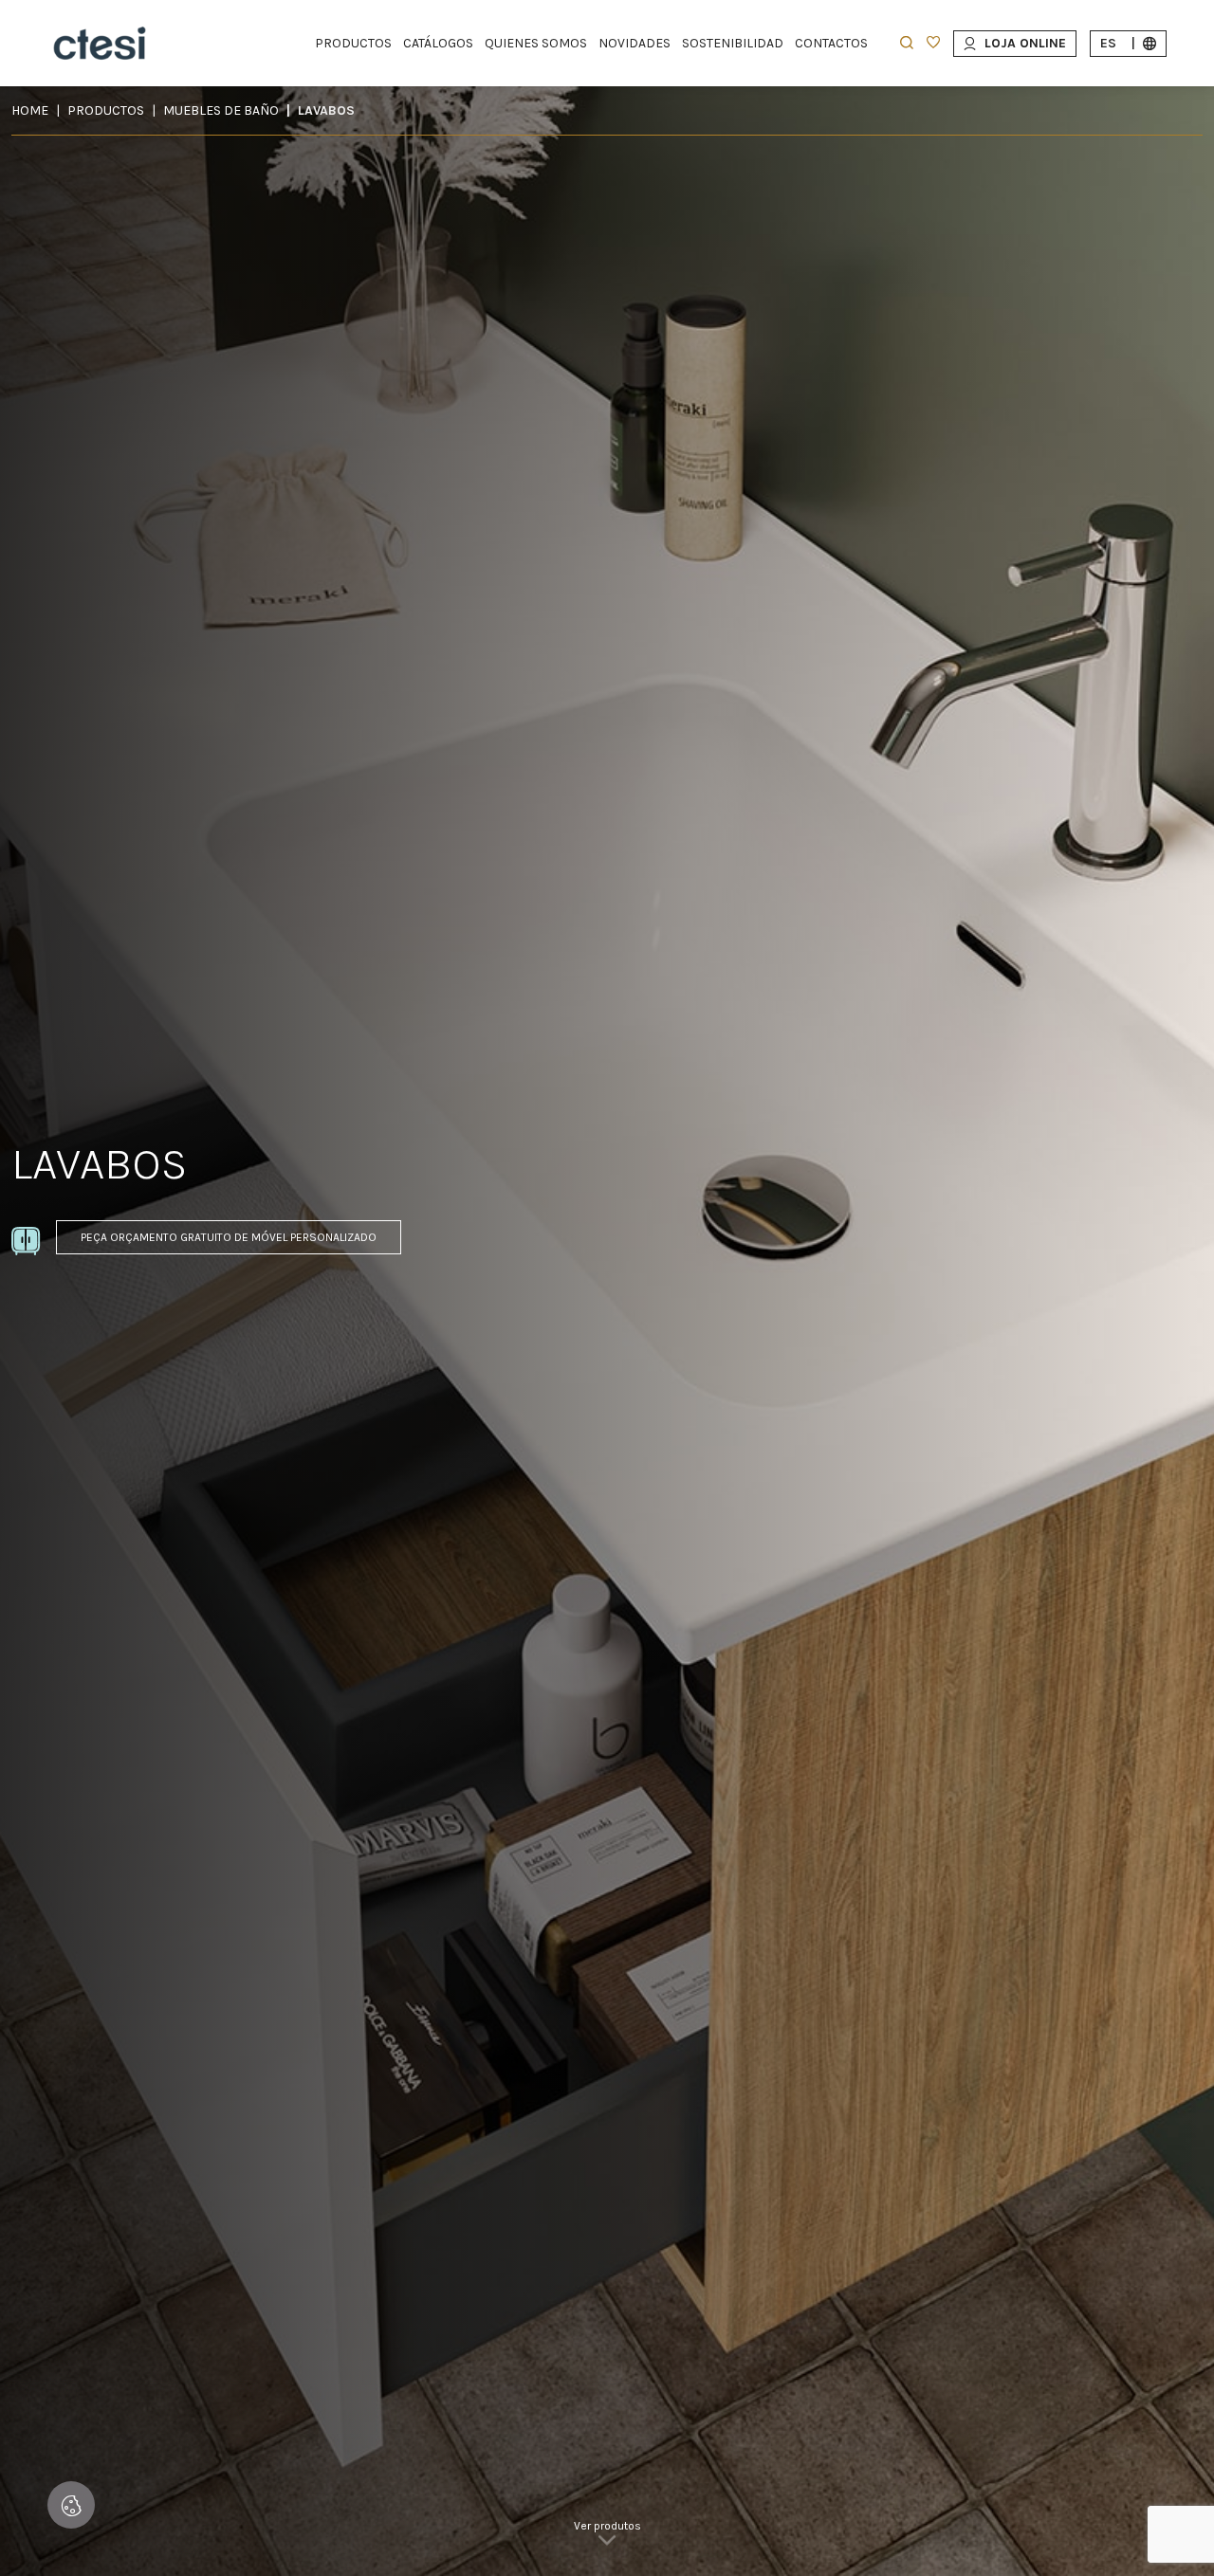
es (1118, 43)
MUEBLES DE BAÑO (221, 110)
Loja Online (1025, 43)
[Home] (100, 43)
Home (30, 110)
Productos (106, 110)
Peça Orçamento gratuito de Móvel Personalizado (229, 1237)
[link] (607, 2538)
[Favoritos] (933, 44)
